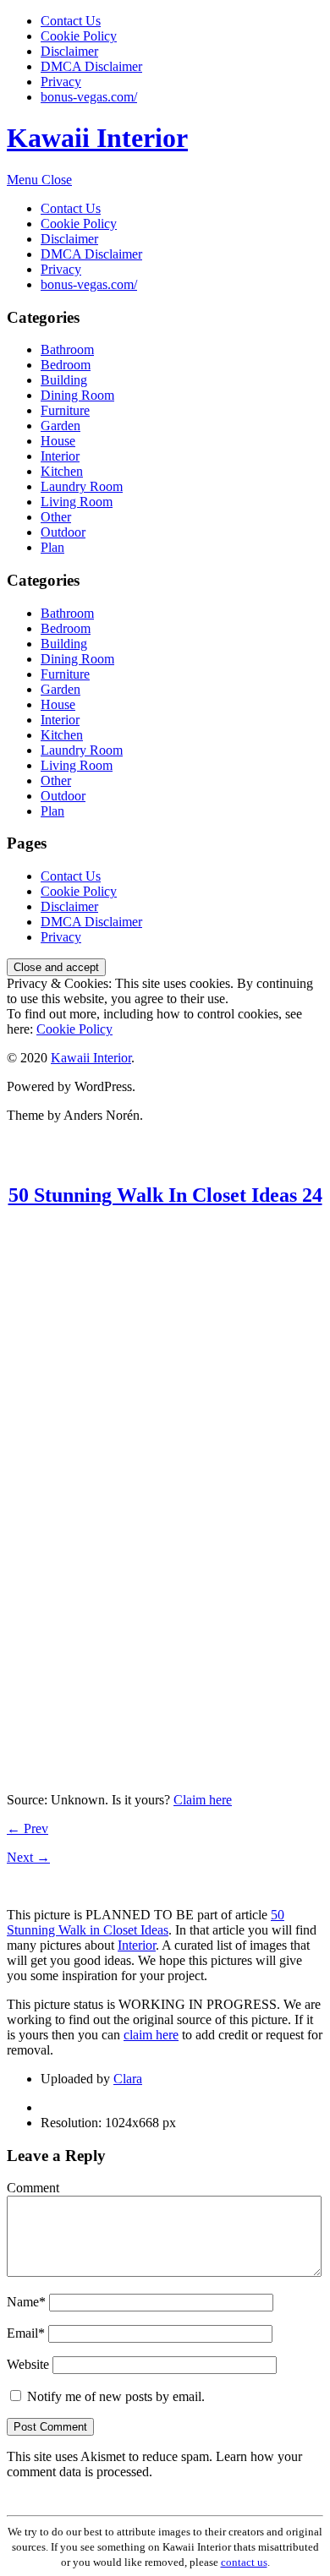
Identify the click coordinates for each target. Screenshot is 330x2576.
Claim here (203, 1800)
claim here (151, 2035)
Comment (33, 2188)
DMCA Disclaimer (91, 66)
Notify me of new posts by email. (116, 2396)
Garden (60, 426)
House (58, 441)
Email (26, 2333)
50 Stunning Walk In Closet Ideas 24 (165, 1195)
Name (26, 2302)
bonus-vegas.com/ (89, 97)
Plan (52, 547)
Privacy (61, 82)
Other (56, 517)
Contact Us (71, 21)
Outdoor (63, 532)
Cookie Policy (79, 36)
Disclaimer (69, 51)
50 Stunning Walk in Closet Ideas (146, 1922)
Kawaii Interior (97, 138)
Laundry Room (82, 486)
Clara (128, 2079)
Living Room (77, 502)
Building (64, 380)
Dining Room (77, 395)
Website (28, 2364)
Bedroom (66, 365)
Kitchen (62, 471)
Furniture (65, 410)
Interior (60, 456)
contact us (244, 2562)
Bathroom (67, 349)
